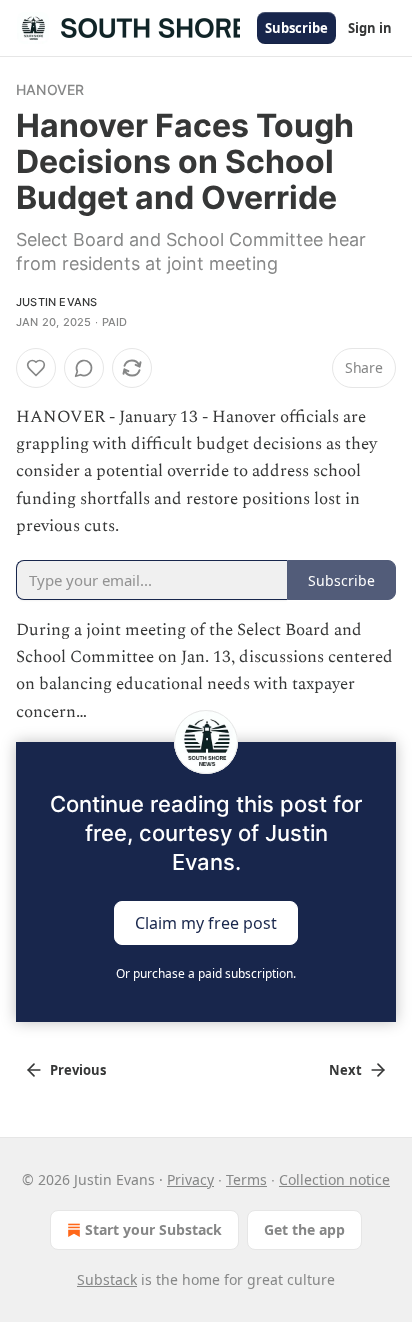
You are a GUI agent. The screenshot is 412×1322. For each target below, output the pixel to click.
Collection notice (334, 1179)
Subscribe (296, 28)
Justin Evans (56, 302)
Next (345, 1070)
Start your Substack (153, 1229)
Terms (246, 1179)
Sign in (370, 28)
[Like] (36, 368)
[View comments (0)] (84, 368)
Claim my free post (206, 922)
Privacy (190, 1179)
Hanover (50, 89)
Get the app (304, 1229)
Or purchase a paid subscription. (206, 973)
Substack (107, 1279)
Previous (78, 1070)
